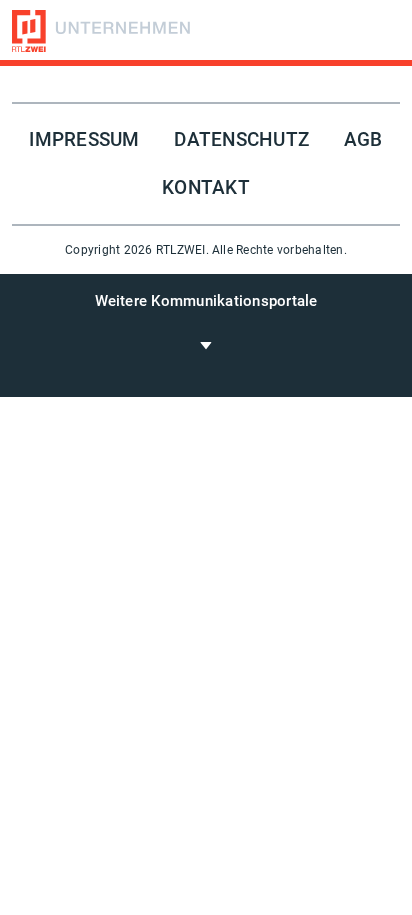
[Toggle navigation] (206, 344)
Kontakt (206, 188)
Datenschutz (241, 140)
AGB (363, 140)
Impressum (84, 140)
